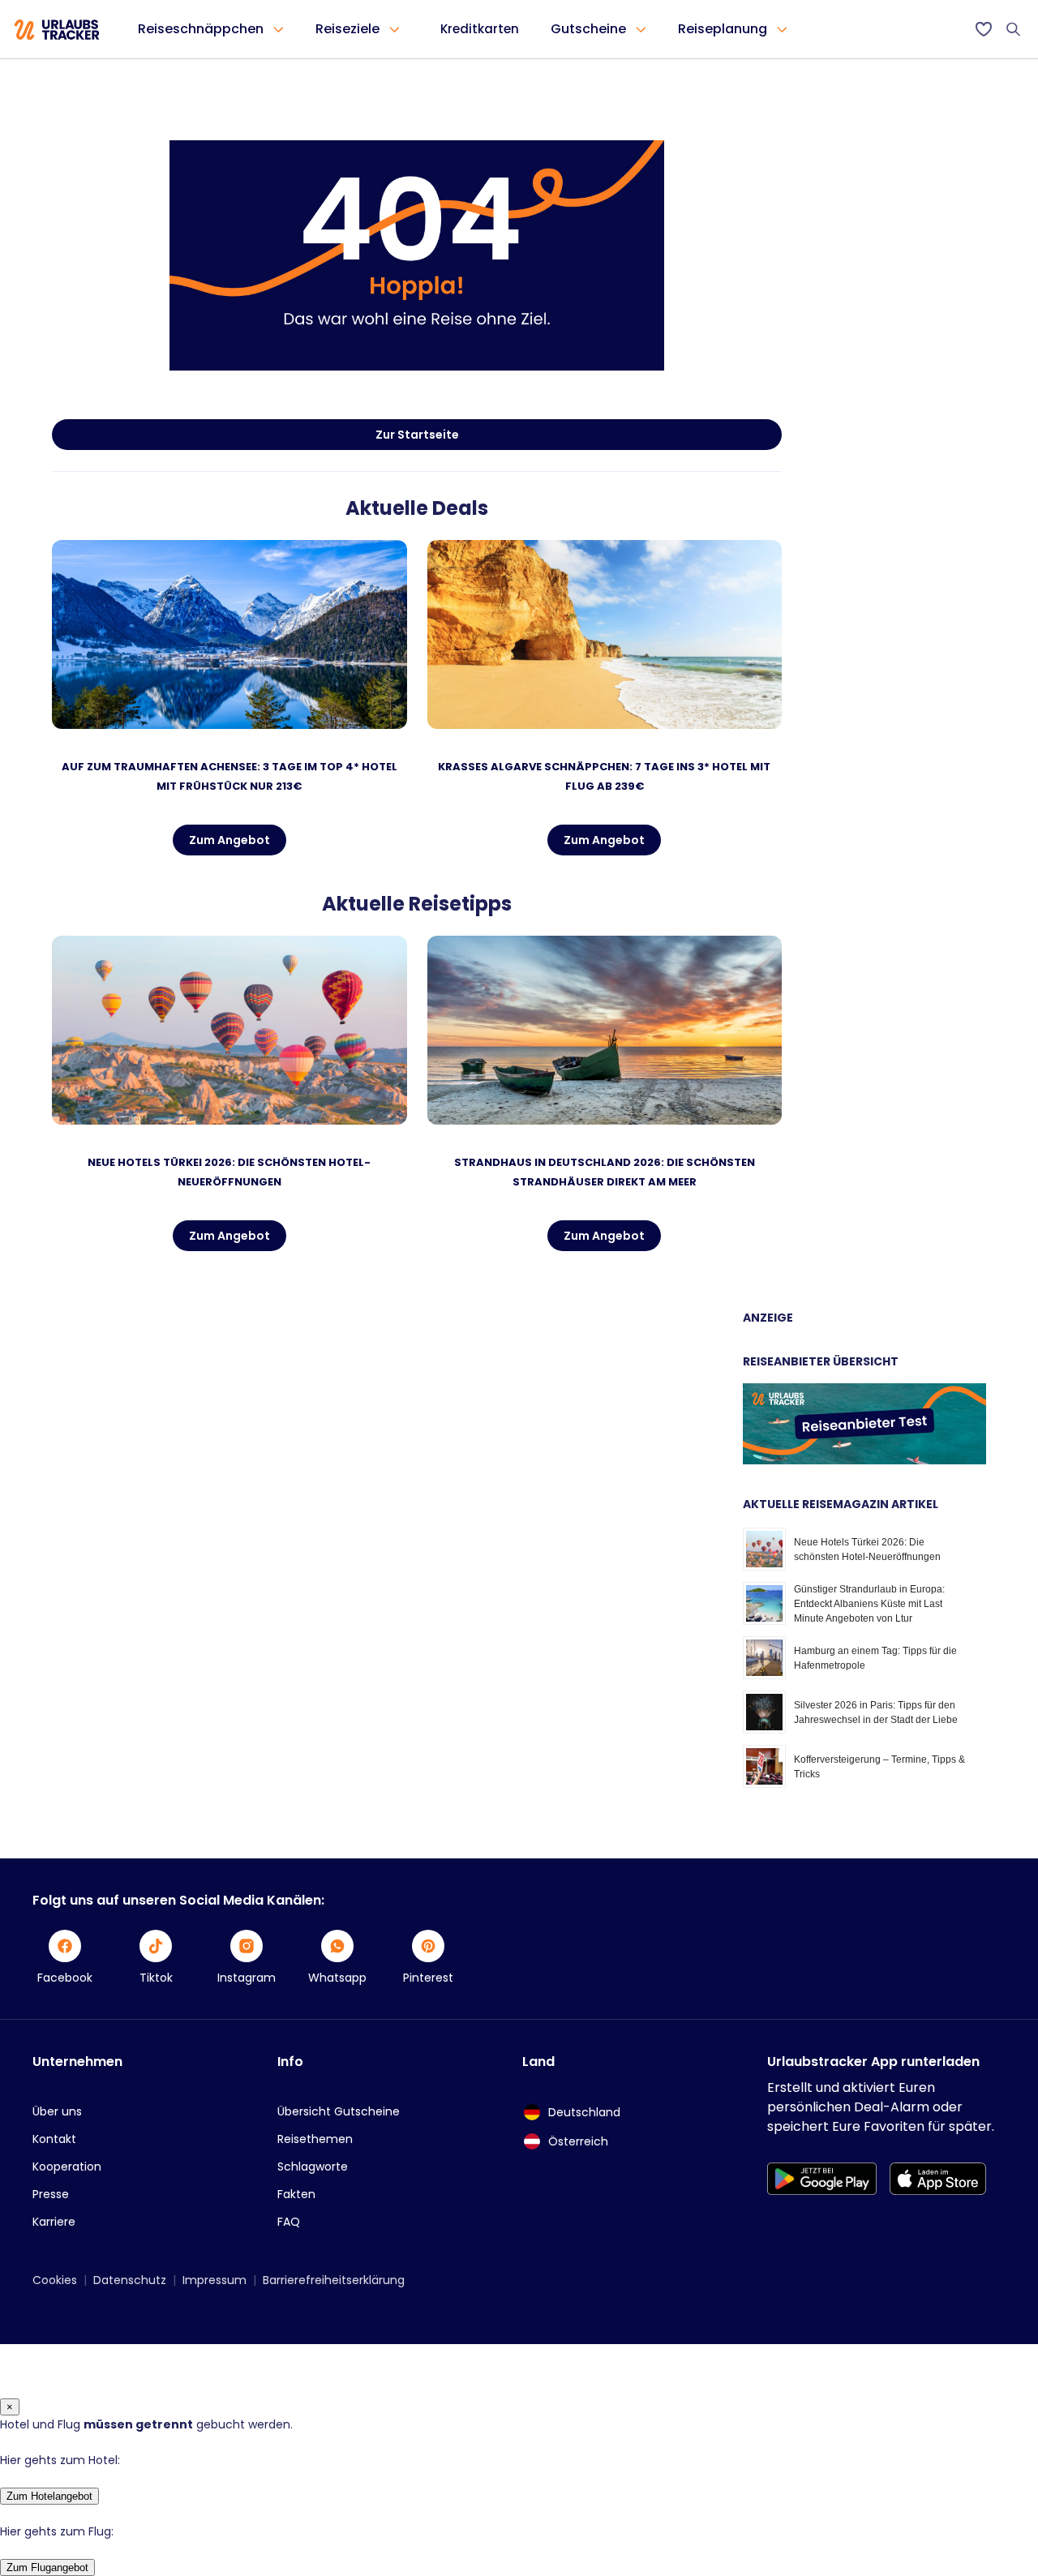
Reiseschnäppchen (201, 29)
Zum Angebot (229, 840)
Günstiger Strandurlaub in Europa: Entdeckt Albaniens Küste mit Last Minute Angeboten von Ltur (869, 1604)
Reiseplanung (723, 29)
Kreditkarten (480, 29)
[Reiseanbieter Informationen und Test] (864, 1460)
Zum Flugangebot (47, 2567)
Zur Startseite (417, 435)
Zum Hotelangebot (49, 2496)
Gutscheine (588, 29)
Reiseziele (347, 29)
